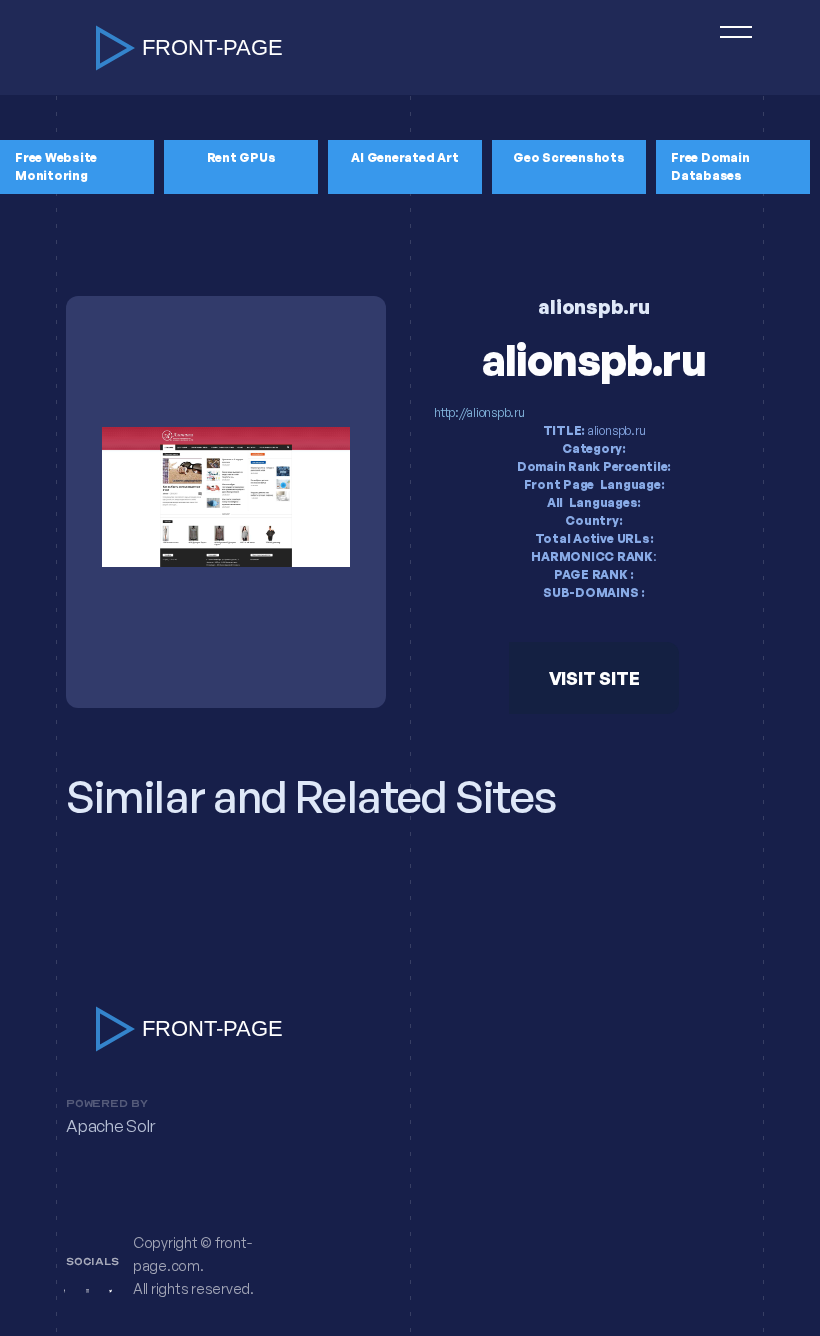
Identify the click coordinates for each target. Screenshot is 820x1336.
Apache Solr (110, 1126)
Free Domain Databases (710, 166)
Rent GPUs (241, 157)
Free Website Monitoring (56, 166)
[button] (727, 47)
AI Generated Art (404, 157)
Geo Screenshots (568, 157)
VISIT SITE (594, 678)
